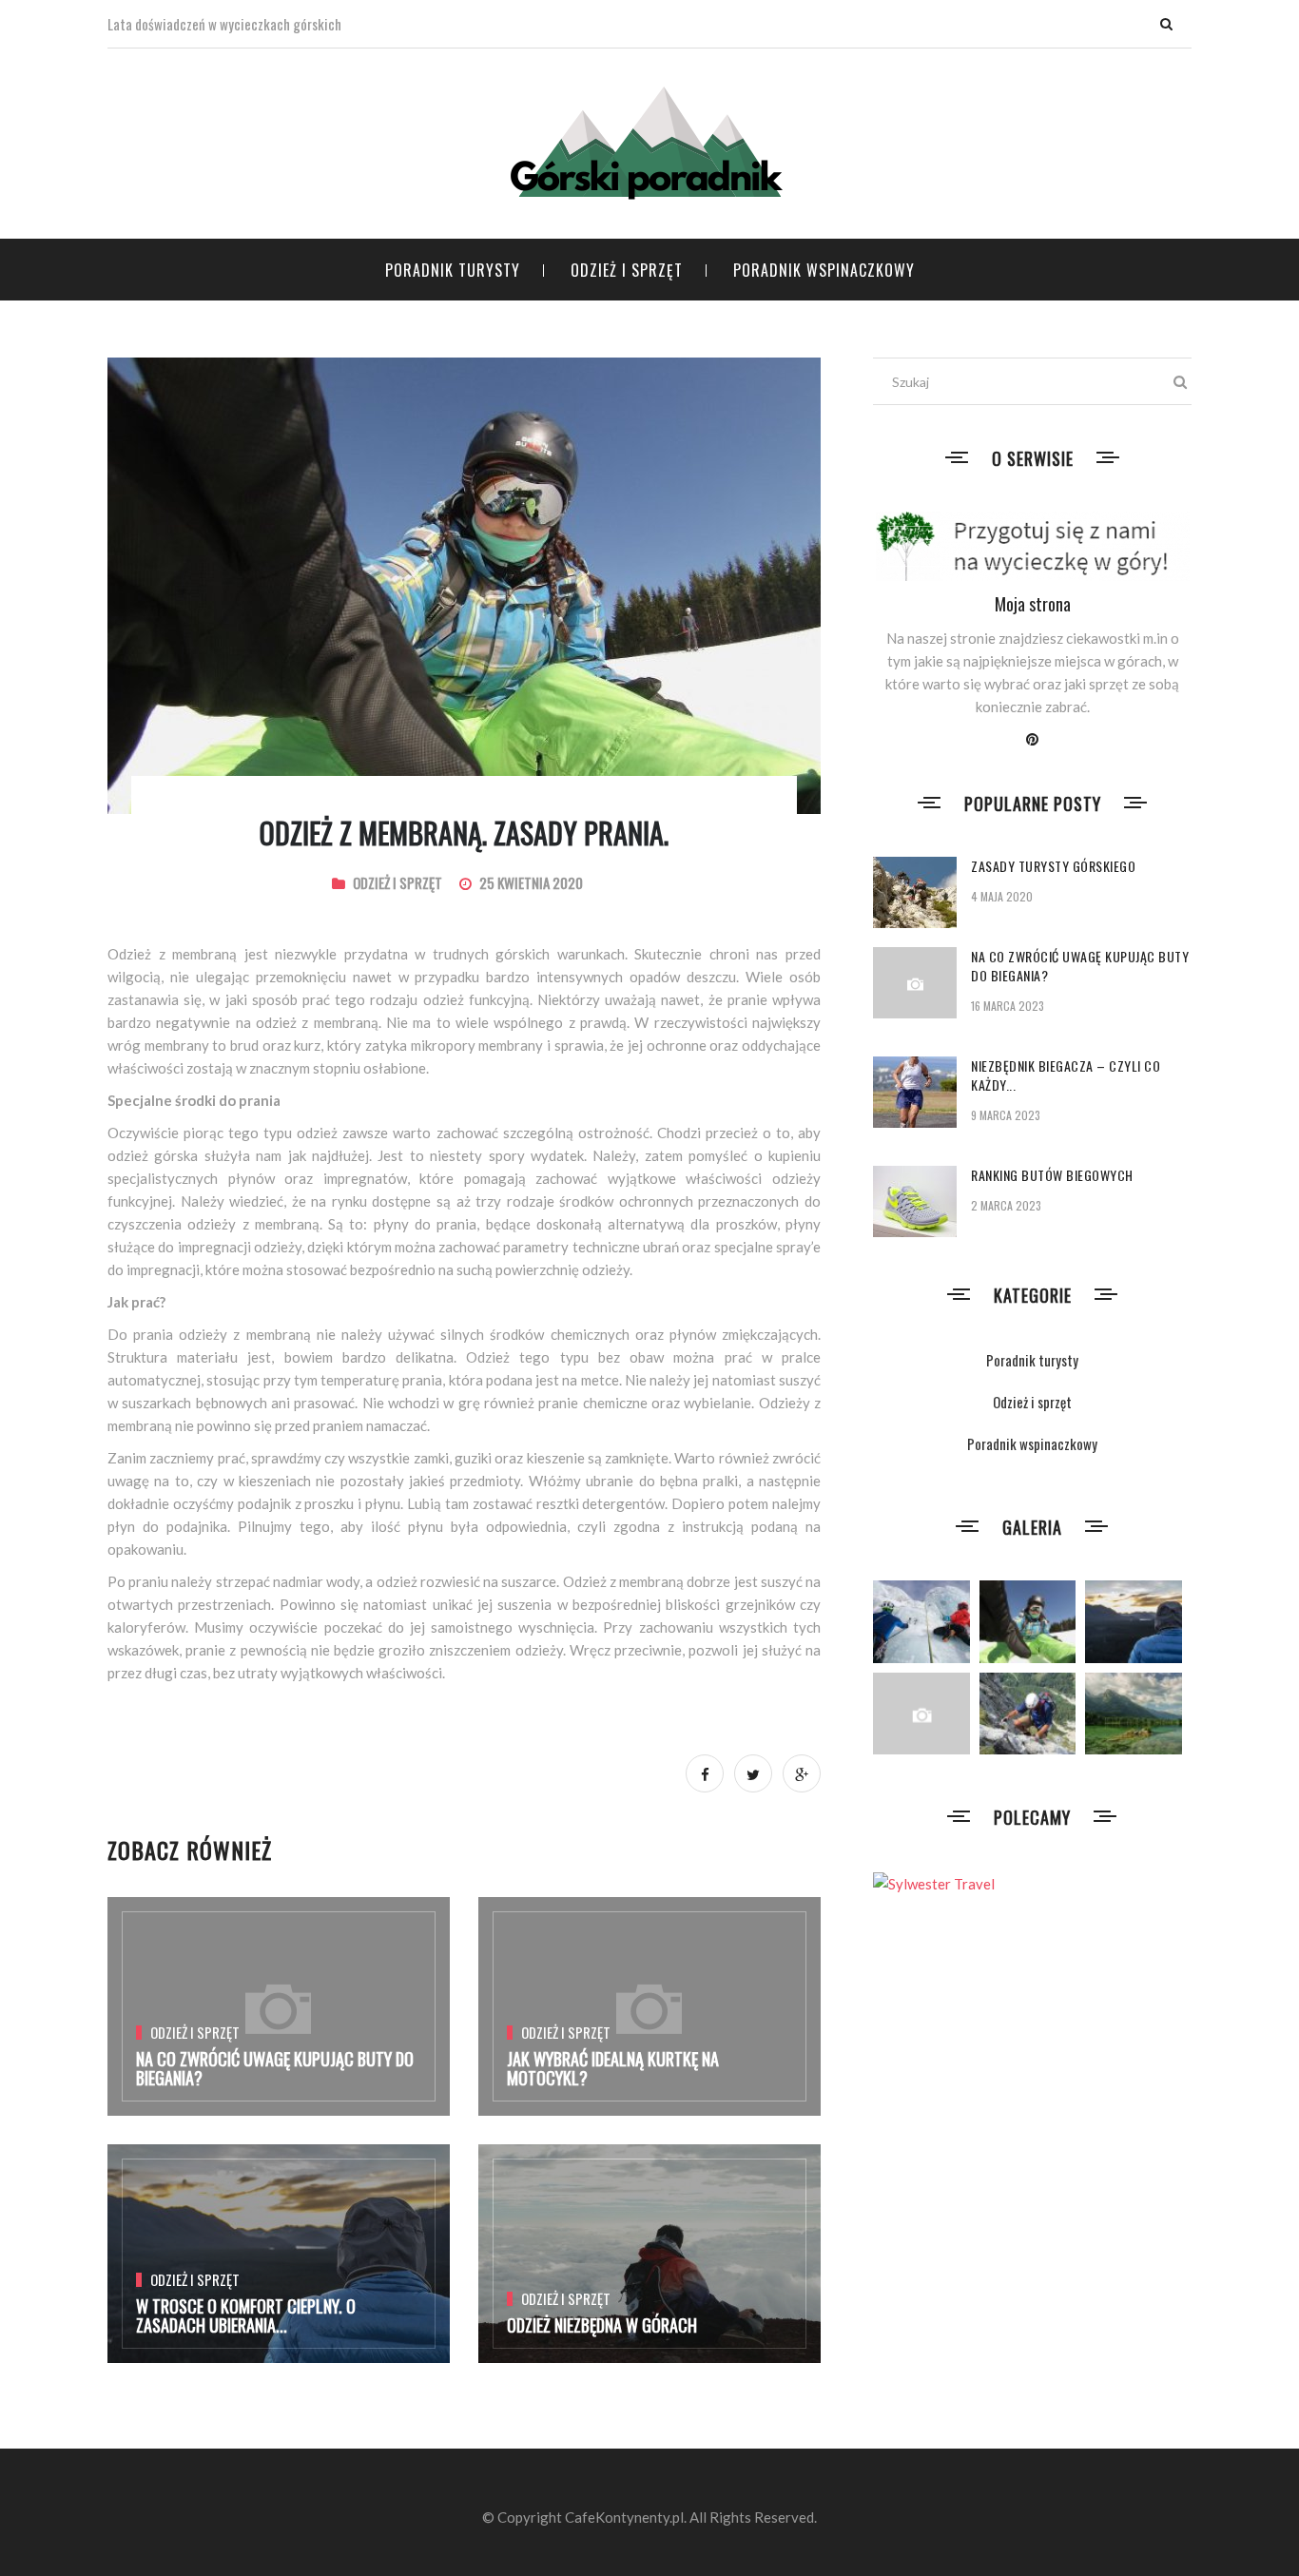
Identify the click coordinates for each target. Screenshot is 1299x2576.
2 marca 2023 (1006, 1205)
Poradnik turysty (453, 270)
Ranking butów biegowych (1052, 1175)
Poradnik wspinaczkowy (824, 270)
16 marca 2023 (1008, 1006)
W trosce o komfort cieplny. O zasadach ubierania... (246, 2315)
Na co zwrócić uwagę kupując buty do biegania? (275, 2068)
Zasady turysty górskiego (1053, 866)
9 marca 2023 (1006, 1115)
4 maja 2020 (1002, 896)
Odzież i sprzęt (627, 270)
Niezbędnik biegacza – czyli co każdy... (1066, 1075)
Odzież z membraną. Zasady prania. (464, 833)
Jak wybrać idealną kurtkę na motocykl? (613, 2068)
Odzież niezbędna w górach (602, 2325)
